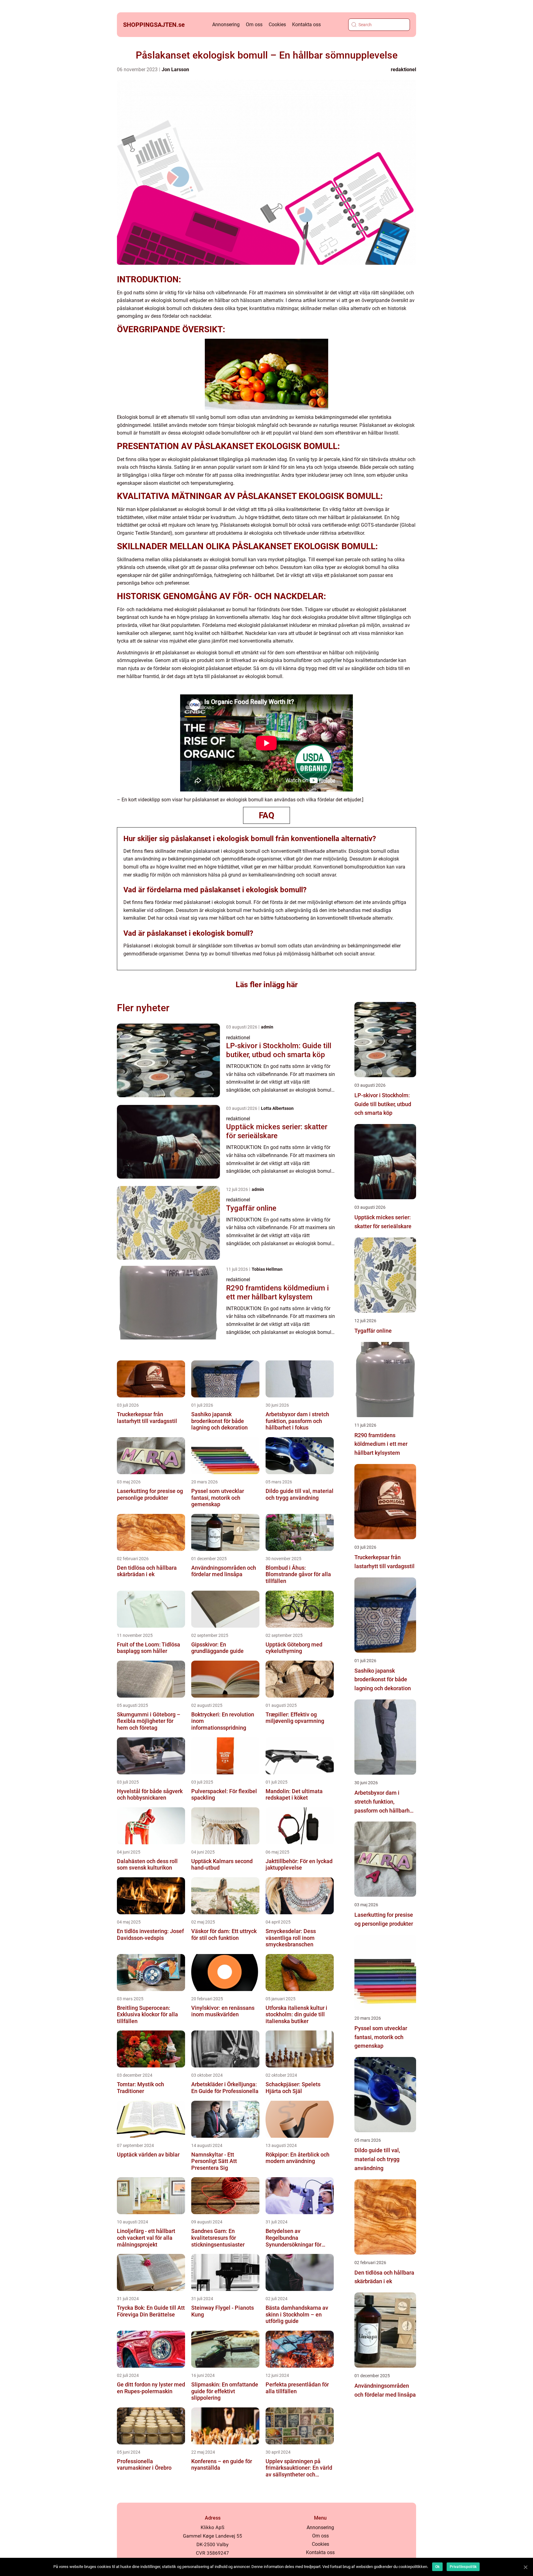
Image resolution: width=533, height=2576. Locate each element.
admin (267, 1027)
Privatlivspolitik (463, 2567)
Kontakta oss (306, 25)
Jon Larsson (175, 70)
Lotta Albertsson (277, 1108)
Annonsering (226, 25)
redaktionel (403, 70)
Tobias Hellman (267, 1269)
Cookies (277, 25)
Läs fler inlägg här (267, 985)
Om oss (254, 25)
